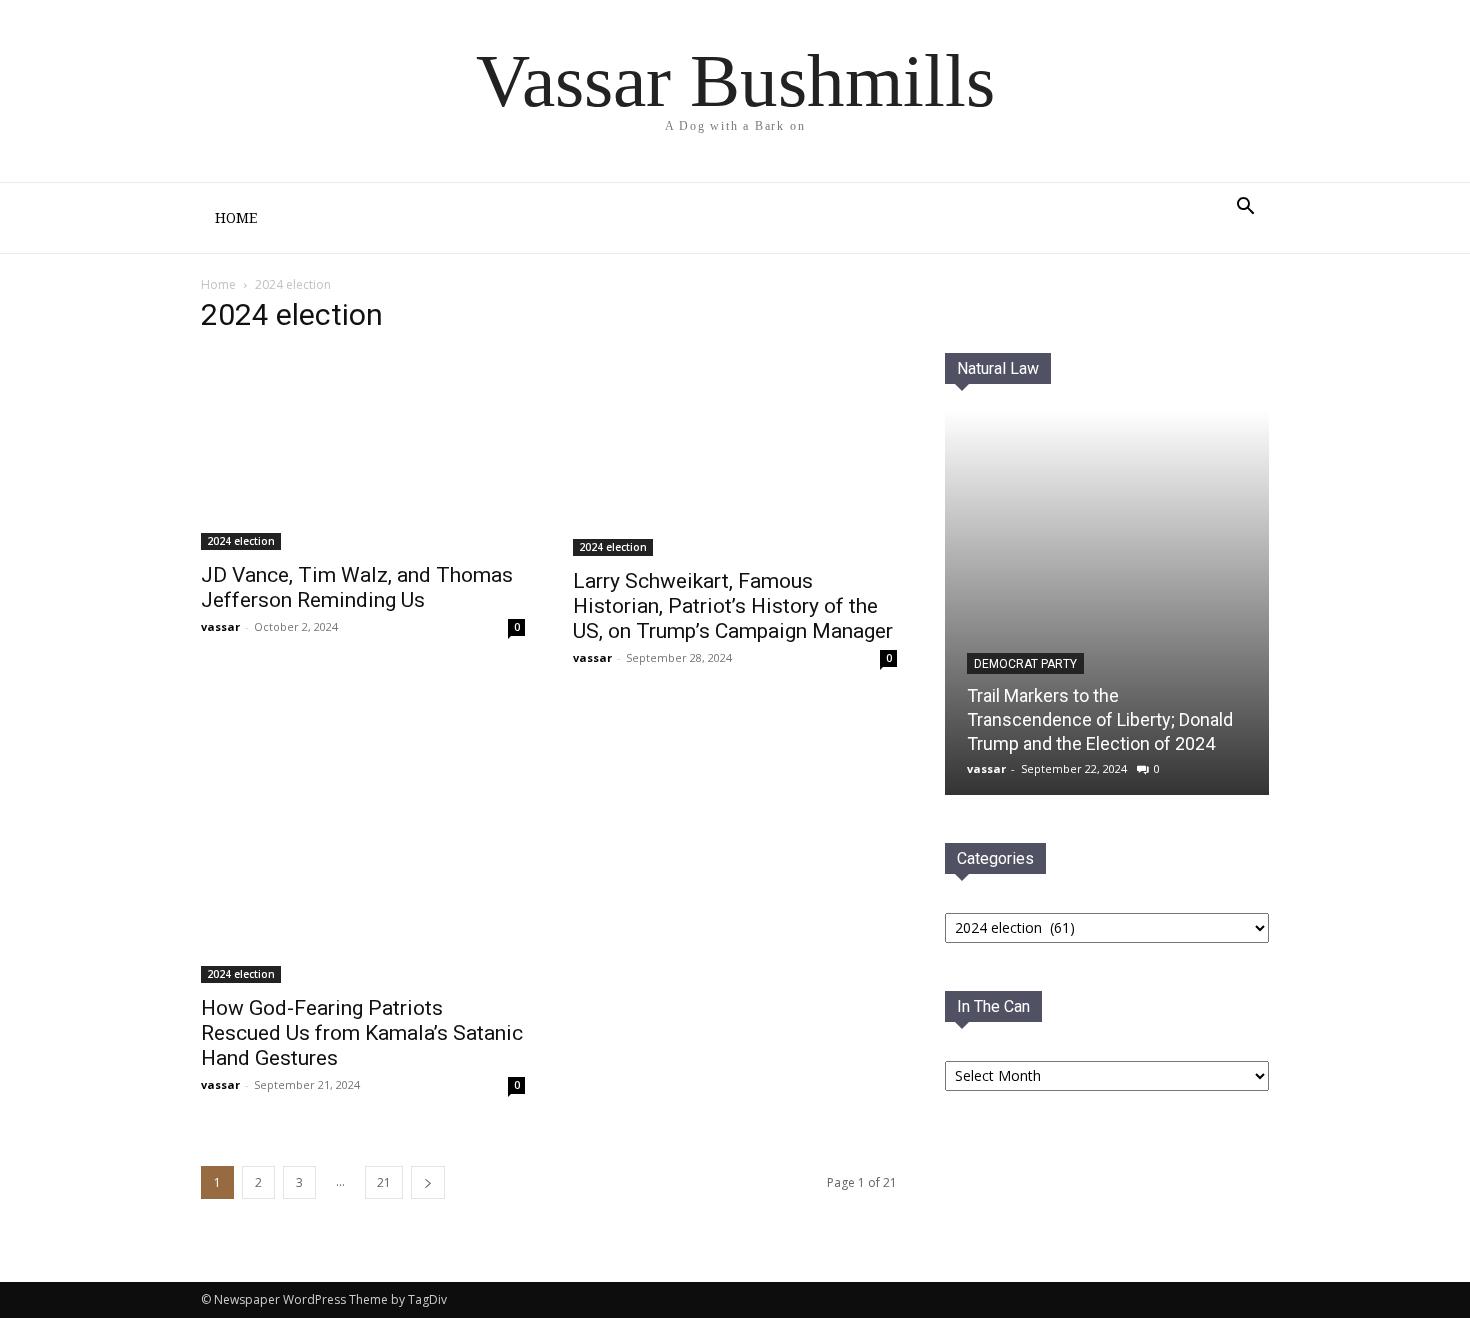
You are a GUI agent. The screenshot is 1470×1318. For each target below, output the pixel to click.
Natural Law (998, 368)
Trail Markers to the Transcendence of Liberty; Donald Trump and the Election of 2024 (1100, 719)
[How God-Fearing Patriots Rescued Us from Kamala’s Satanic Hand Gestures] (363, 846)
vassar (220, 626)
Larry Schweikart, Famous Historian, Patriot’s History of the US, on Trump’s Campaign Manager (733, 606)
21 (384, 1182)
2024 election (241, 541)
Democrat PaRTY (1025, 664)
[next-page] (428, 1182)
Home (236, 218)
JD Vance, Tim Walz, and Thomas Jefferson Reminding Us (357, 587)
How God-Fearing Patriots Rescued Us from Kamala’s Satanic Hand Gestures (362, 1033)
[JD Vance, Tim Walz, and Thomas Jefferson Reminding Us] (363, 451)
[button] (1245, 208)
